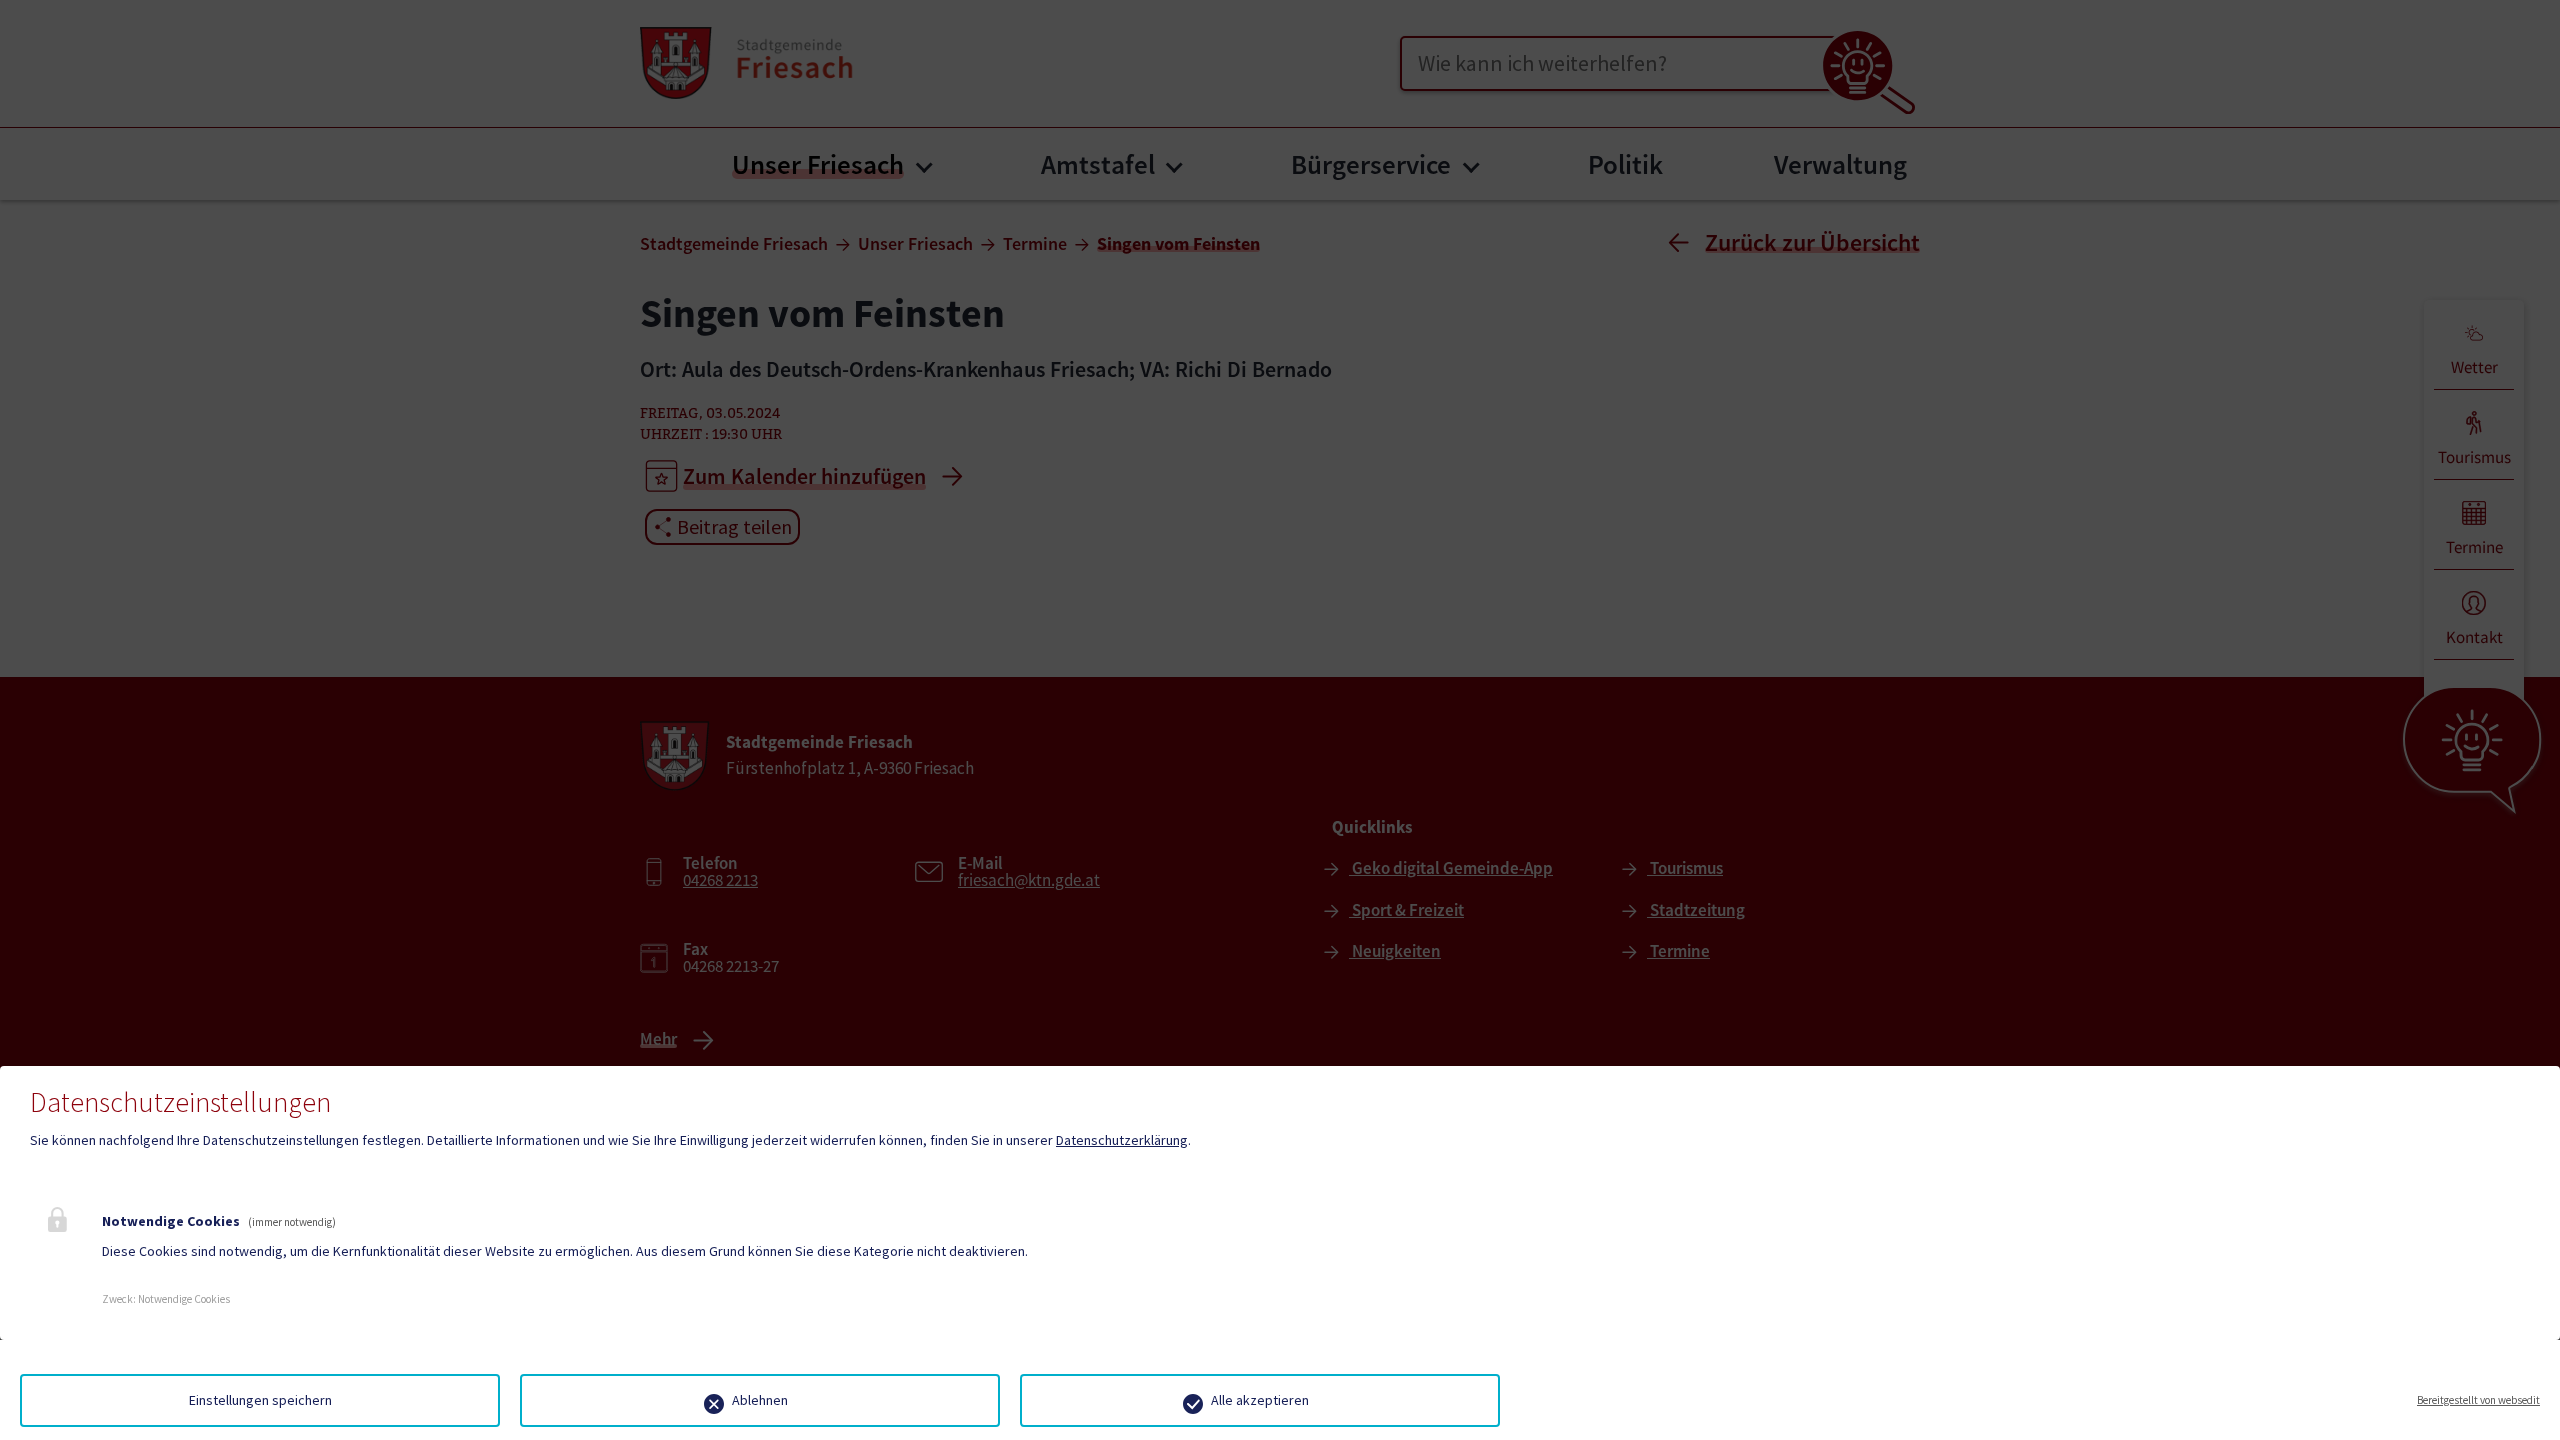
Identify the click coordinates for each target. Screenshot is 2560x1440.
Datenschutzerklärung (1122, 1140)
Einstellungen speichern (260, 1400)
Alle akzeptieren (1260, 1400)
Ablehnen (760, 1400)
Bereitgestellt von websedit (2478, 1400)
